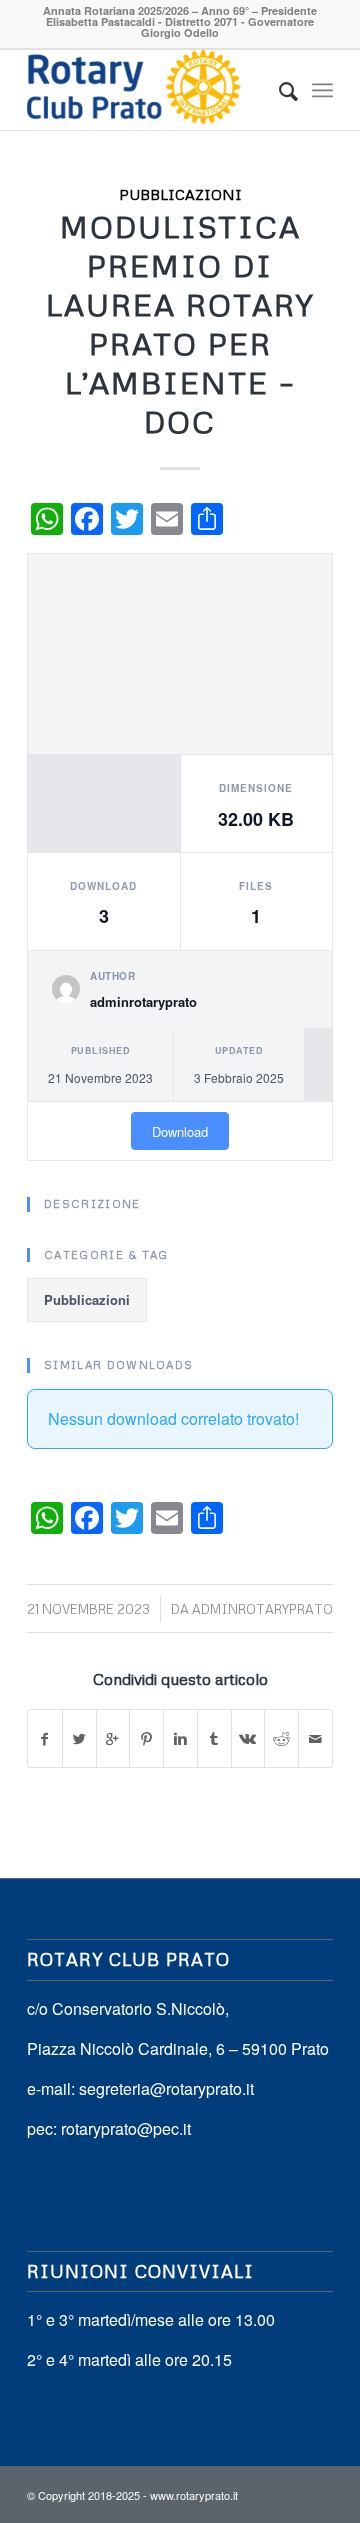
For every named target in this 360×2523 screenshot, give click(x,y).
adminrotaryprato (262, 1609)
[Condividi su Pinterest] (146, 1738)
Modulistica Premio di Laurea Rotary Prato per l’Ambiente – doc (180, 324)
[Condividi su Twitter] (79, 1738)
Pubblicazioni (180, 194)
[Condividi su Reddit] (281, 1738)
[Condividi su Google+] (113, 1738)
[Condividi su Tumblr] (214, 1738)
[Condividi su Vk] (248, 1738)
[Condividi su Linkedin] (180, 1738)
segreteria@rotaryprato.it (166, 2088)
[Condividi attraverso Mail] (315, 1738)
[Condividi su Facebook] (45, 1738)
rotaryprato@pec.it (126, 2128)
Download (180, 1131)
